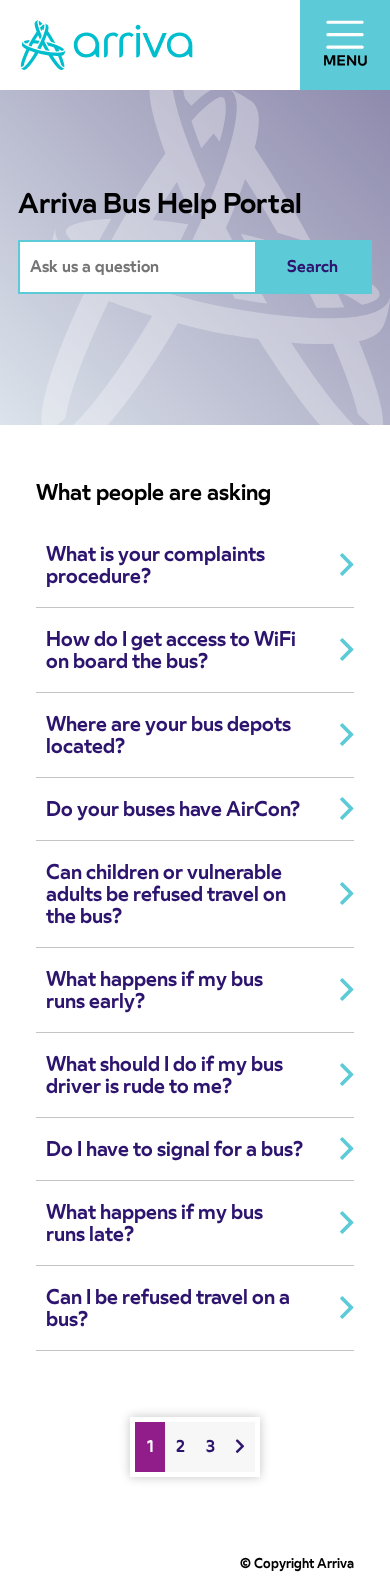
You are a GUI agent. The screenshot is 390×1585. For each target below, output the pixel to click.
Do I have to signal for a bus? (174, 1149)
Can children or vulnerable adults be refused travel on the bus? (166, 894)
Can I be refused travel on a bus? (168, 1308)
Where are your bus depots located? (168, 735)
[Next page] (240, 1447)
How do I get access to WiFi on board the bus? (171, 650)
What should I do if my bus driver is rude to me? (164, 1075)
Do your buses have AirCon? (173, 809)
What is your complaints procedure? (155, 565)
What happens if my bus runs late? (154, 1223)
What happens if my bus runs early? (154, 990)
